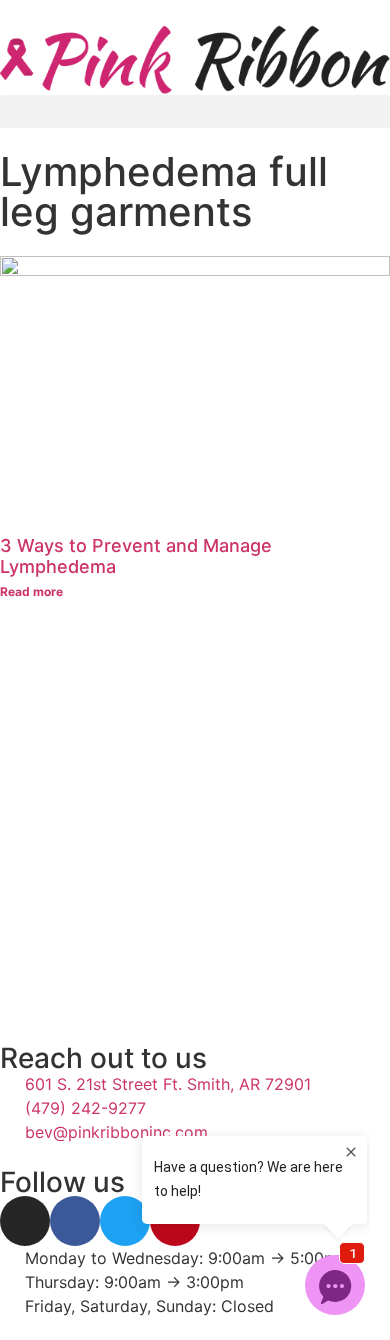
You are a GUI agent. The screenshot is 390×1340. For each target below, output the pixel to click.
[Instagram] (25, 1221)
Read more (31, 591)
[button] (195, 111)
